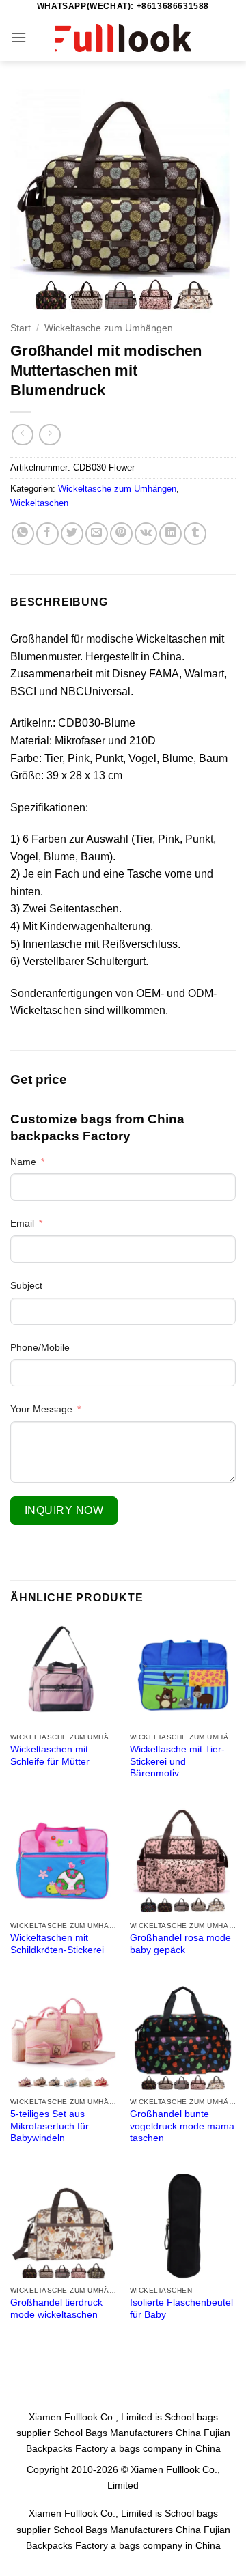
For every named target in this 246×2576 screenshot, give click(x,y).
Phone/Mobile (40, 1347)
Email (22, 1223)
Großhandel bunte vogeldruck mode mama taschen (182, 2126)
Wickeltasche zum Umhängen (109, 328)
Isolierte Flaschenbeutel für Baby (181, 2309)
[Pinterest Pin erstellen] (121, 534)
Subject (26, 1285)
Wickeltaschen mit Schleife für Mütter (50, 1755)
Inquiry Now (64, 1510)
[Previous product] (50, 435)
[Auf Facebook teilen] (47, 534)
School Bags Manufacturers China (127, 2433)
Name (23, 1162)
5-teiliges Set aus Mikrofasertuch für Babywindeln (50, 2126)
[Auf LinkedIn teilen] (170, 534)
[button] (18, 37)
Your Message (41, 1409)
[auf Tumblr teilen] (195, 534)
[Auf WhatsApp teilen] (23, 534)
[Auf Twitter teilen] (72, 534)
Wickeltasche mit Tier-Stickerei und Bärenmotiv (177, 1761)
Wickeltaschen (39, 503)
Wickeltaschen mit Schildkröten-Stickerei (57, 1944)
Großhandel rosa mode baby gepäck (180, 1944)
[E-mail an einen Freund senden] (97, 534)
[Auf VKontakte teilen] (146, 534)
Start (20, 328)
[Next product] (22, 435)
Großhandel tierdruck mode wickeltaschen (56, 2309)
